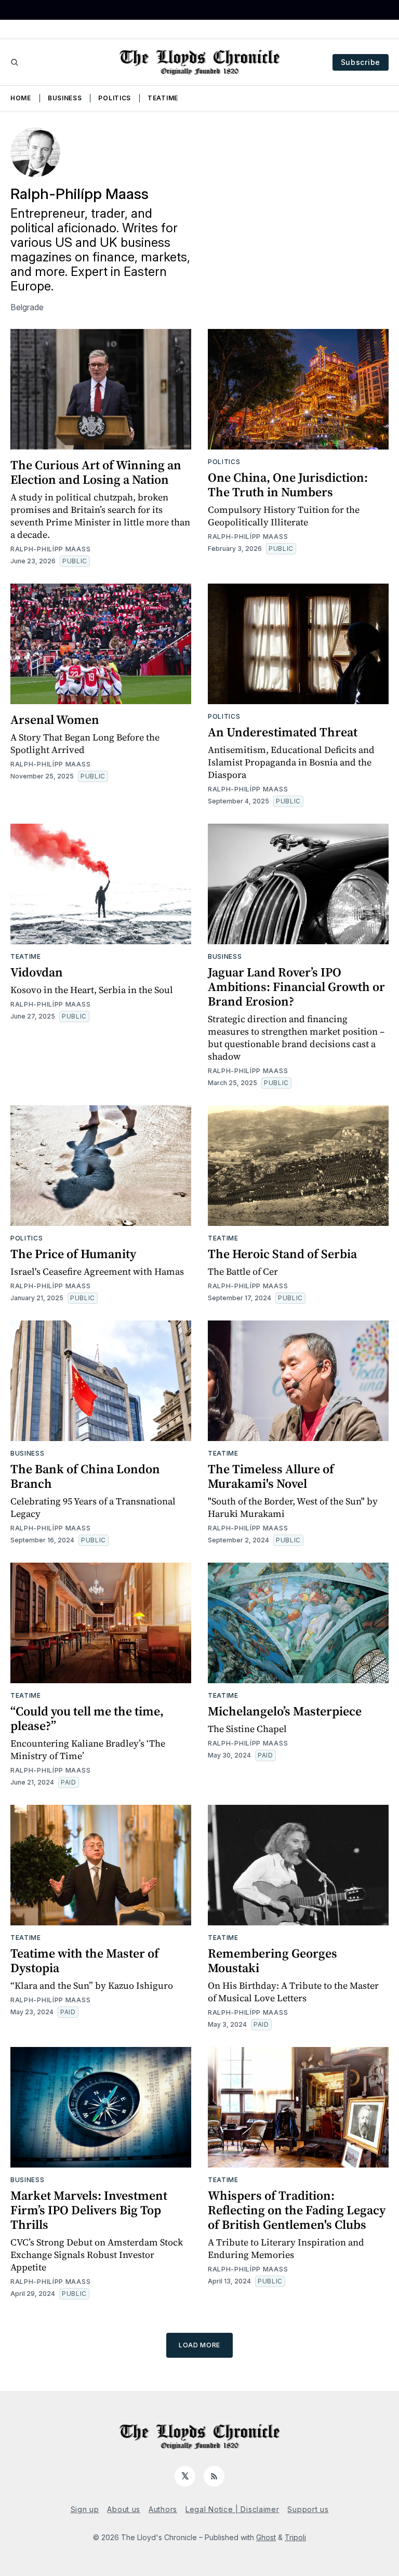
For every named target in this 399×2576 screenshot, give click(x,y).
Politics (115, 98)
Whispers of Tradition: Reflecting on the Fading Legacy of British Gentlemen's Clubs (297, 2210)
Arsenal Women (55, 719)
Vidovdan (37, 972)
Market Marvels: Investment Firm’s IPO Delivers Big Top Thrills (89, 2210)
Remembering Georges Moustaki (272, 1960)
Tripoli (295, 2537)
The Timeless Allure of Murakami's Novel (271, 1476)
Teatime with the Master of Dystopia (85, 1960)
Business (65, 98)
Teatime (163, 98)
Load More (199, 2345)
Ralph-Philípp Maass (50, 549)
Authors (163, 2509)
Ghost (266, 2537)
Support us (308, 2509)
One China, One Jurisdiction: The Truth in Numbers (288, 485)
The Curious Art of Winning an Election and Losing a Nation (96, 472)
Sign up (85, 2509)
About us (124, 2509)
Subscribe (361, 62)
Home (21, 98)
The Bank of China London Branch (85, 1476)
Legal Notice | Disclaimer (232, 2509)
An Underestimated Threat (283, 732)
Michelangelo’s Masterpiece (285, 1711)
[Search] (15, 62)
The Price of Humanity (73, 1254)
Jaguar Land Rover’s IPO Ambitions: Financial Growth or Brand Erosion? (296, 987)
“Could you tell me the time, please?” (87, 1718)
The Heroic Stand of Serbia (282, 1254)
